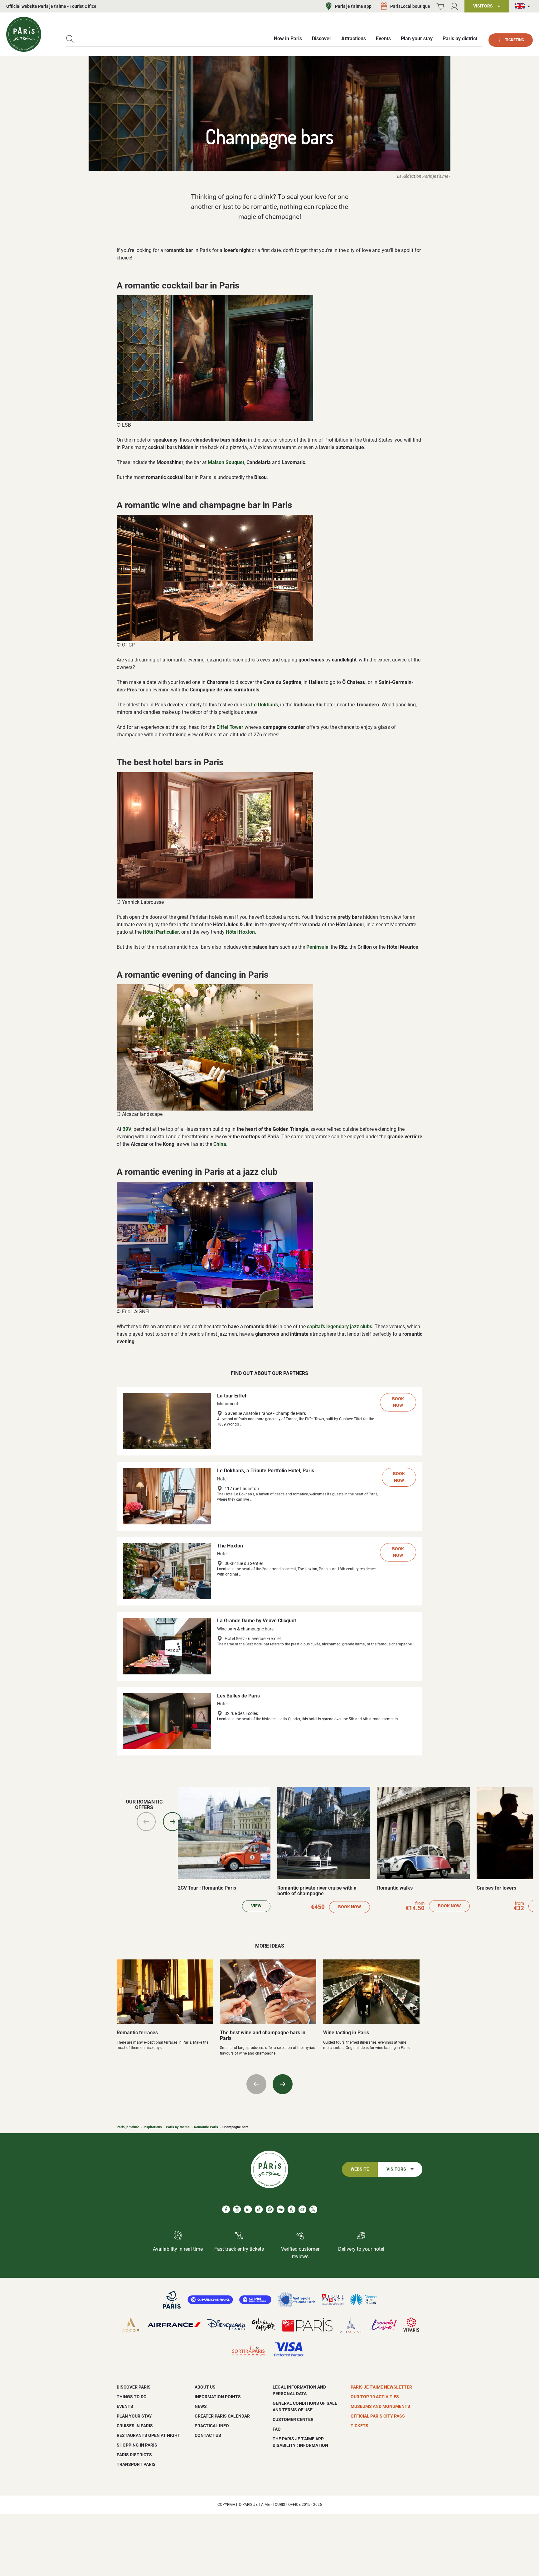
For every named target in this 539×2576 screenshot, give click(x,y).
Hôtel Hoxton (240, 932)
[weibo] (302, 2209)
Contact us (208, 2435)
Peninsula (317, 947)
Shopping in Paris (137, 2445)
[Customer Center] (454, 6)
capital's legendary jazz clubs (340, 1327)
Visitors (396, 2169)
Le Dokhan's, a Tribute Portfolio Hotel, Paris (266, 1471)
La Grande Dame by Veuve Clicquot (257, 1621)
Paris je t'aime (128, 2127)
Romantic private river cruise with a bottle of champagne (317, 1891)
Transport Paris (136, 2464)
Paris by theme (178, 2127)
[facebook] (226, 2209)
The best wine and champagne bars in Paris (263, 2035)
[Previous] (146, 1822)
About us (205, 2387)
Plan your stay (134, 2416)
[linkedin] (248, 2209)
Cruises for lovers (496, 1888)
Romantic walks (395, 1888)
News (201, 2406)
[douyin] (291, 2209)
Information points (218, 2397)
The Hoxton (230, 1546)
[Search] (70, 39)
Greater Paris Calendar (222, 2416)
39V (127, 1129)
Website (360, 2169)
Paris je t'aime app (353, 6)
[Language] (524, 6)
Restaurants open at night (148, 2435)
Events (125, 2406)
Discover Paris (134, 2387)
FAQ (277, 2429)
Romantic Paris (206, 2127)
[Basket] (440, 6)
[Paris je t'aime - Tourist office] (24, 34)
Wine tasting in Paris (346, 2033)
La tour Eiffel (232, 1396)
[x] (313, 2209)
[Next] (172, 1822)
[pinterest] (270, 2209)
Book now (398, 1402)
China (220, 1144)
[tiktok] (259, 2209)
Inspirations (153, 2127)
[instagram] (237, 2209)
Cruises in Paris (135, 2426)
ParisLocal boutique (410, 6)
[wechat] (281, 2209)
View (256, 1906)
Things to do (132, 2397)
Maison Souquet (226, 462)
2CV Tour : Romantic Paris (207, 1888)
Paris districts (134, 2455)
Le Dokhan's (265, 705)
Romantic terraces (137, 2033)
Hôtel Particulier (161, 932)
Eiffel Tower (230, 727)
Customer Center (293, 2419)
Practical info (212, 2426)
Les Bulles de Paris (238, 1696)
